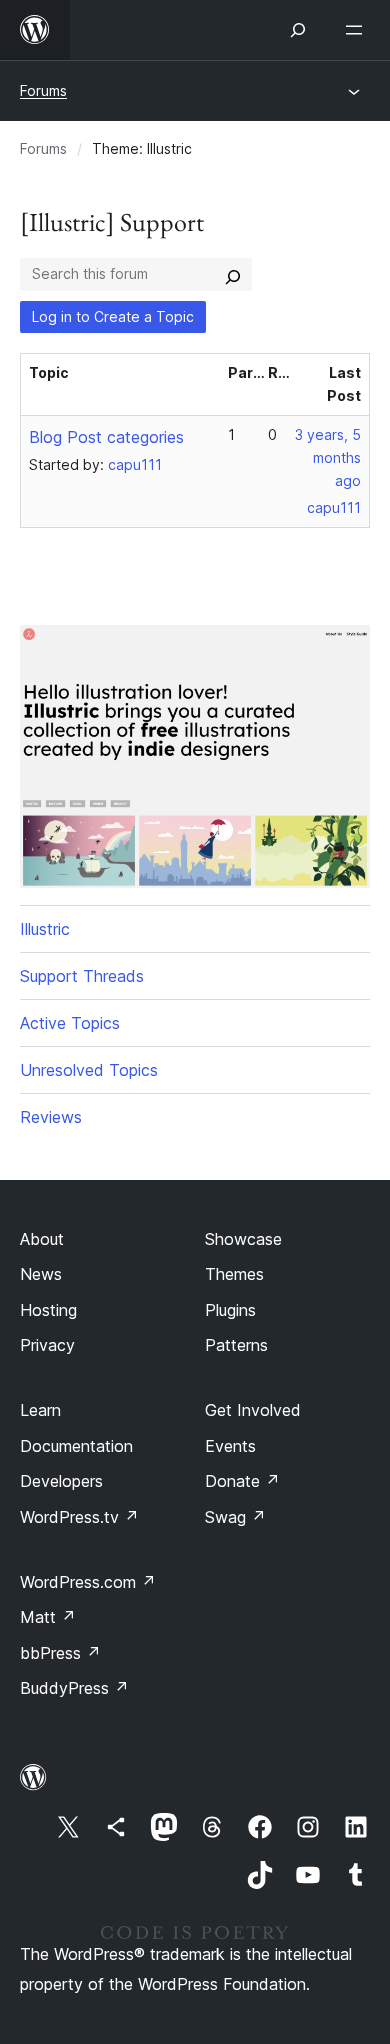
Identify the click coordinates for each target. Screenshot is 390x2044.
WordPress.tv (79, 1517)
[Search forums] (233, 274)
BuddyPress (74, 1688)
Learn (40, 1410)
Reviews (51, 1117)
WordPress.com (88, 1582)
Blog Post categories (106, 437)
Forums (43, 90)
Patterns (236, 1345)
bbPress (60, 1653)
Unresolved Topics (89, 1070)
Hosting (48, 1310)
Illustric (45, 929)
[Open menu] (358, 30)
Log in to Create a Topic (113, 316)
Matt (48, 1617)
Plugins (230, 1310)
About (42, 1239)
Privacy (47, 1345)
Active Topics (70, 1023)
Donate (242, 1481)
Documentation (76, 1446)
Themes (234, 1274)
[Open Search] (298, 30)
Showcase (243, 1239)
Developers (61, 1481)
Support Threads (82, 976)
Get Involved (253, 1410)
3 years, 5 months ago (328, 457)
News (41, 1274)
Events (230, 1446)
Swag (235, 1517)
